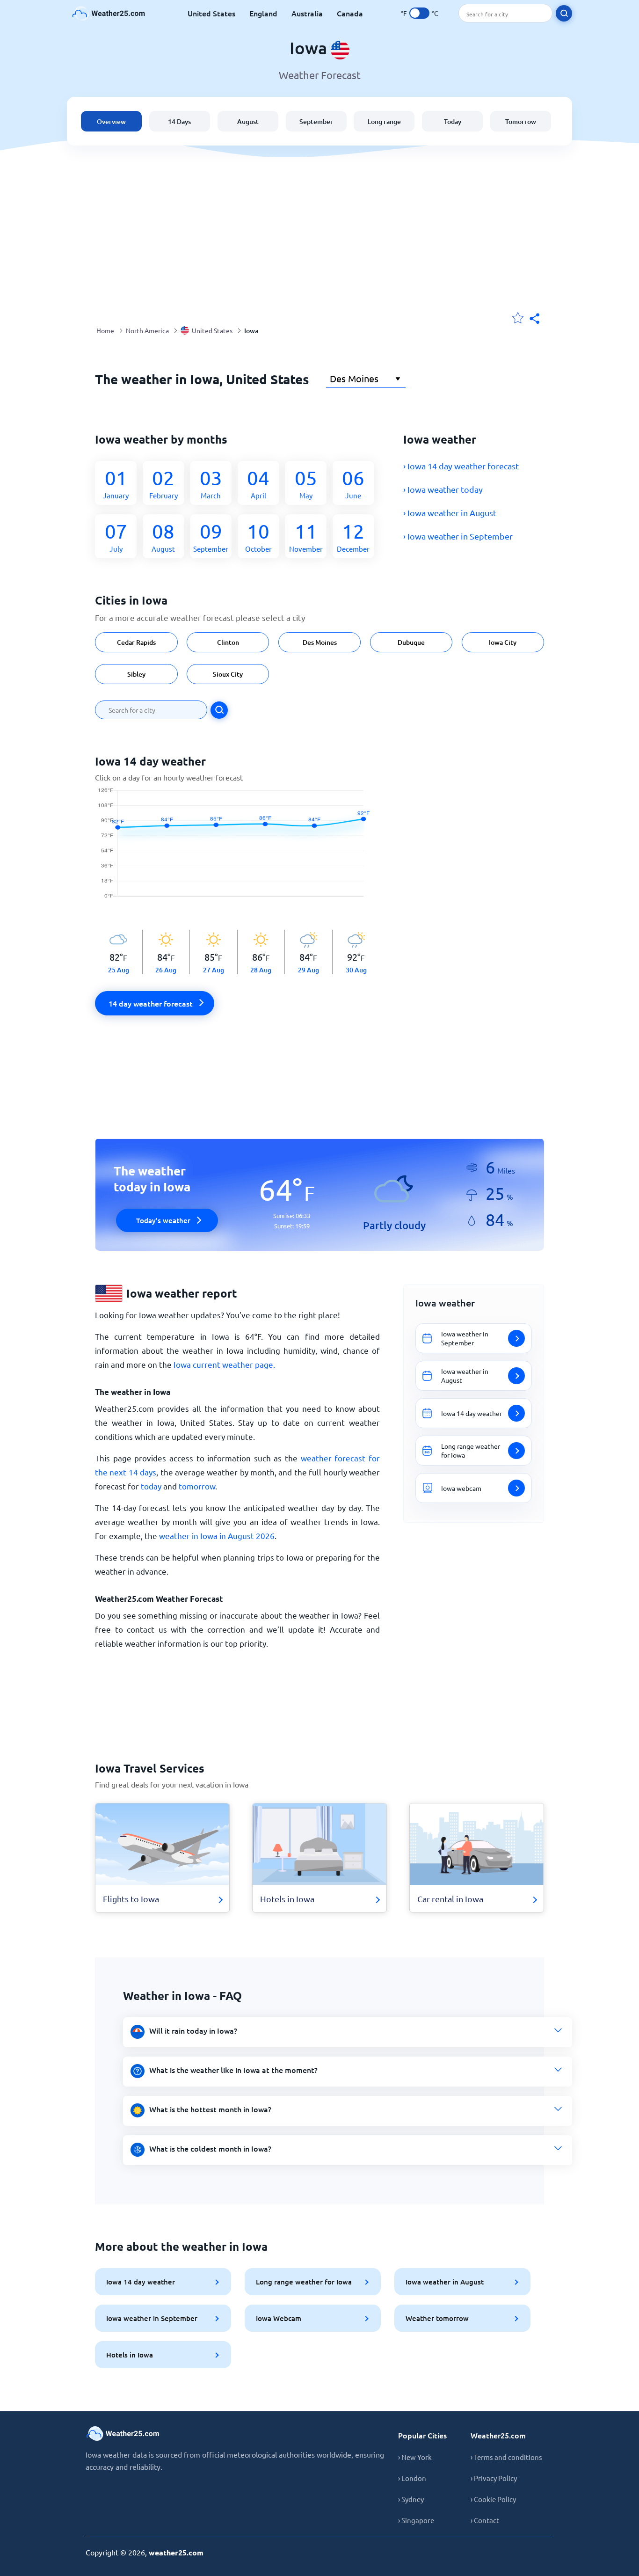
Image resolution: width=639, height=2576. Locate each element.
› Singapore (416, 2520)
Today (453, 121)
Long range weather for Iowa (304, 2282)
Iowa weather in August (445, 2282)
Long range (384, 121)
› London (412, 2478)
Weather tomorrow (437, 2318)
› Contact (485, 2520)
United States (211, 13)
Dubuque (411, 642)
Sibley (136, 674)
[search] (564, 13)
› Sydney (411, 2499)
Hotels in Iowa (130, 2355)
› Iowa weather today (443, 489)
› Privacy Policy (494, 2478)
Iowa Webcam (279, 2318)
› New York (415, 2457)
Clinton (228, 642)
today (151, 1486)
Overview (111, 121)
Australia (307, 13)
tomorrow (197, 1486)
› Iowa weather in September (458, 536)
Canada (350, 13)
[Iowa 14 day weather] (237, 848)
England (263, 13)
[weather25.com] (109, 13)
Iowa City (503, 642)
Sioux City (228, 674)
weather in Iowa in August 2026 (217, 1536)
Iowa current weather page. (224, 1364)
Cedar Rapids (136, 642)
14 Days (179, 121)
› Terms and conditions (506, 2457)
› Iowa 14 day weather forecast (461, 466)
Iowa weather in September (152, 2318)
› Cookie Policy (493, 2499)
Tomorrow (521, 121)
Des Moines (320, 642)
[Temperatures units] (419, 13)
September (316, 121)
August (248, 121)
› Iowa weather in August (450, 513)
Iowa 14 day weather (141, 2282)
